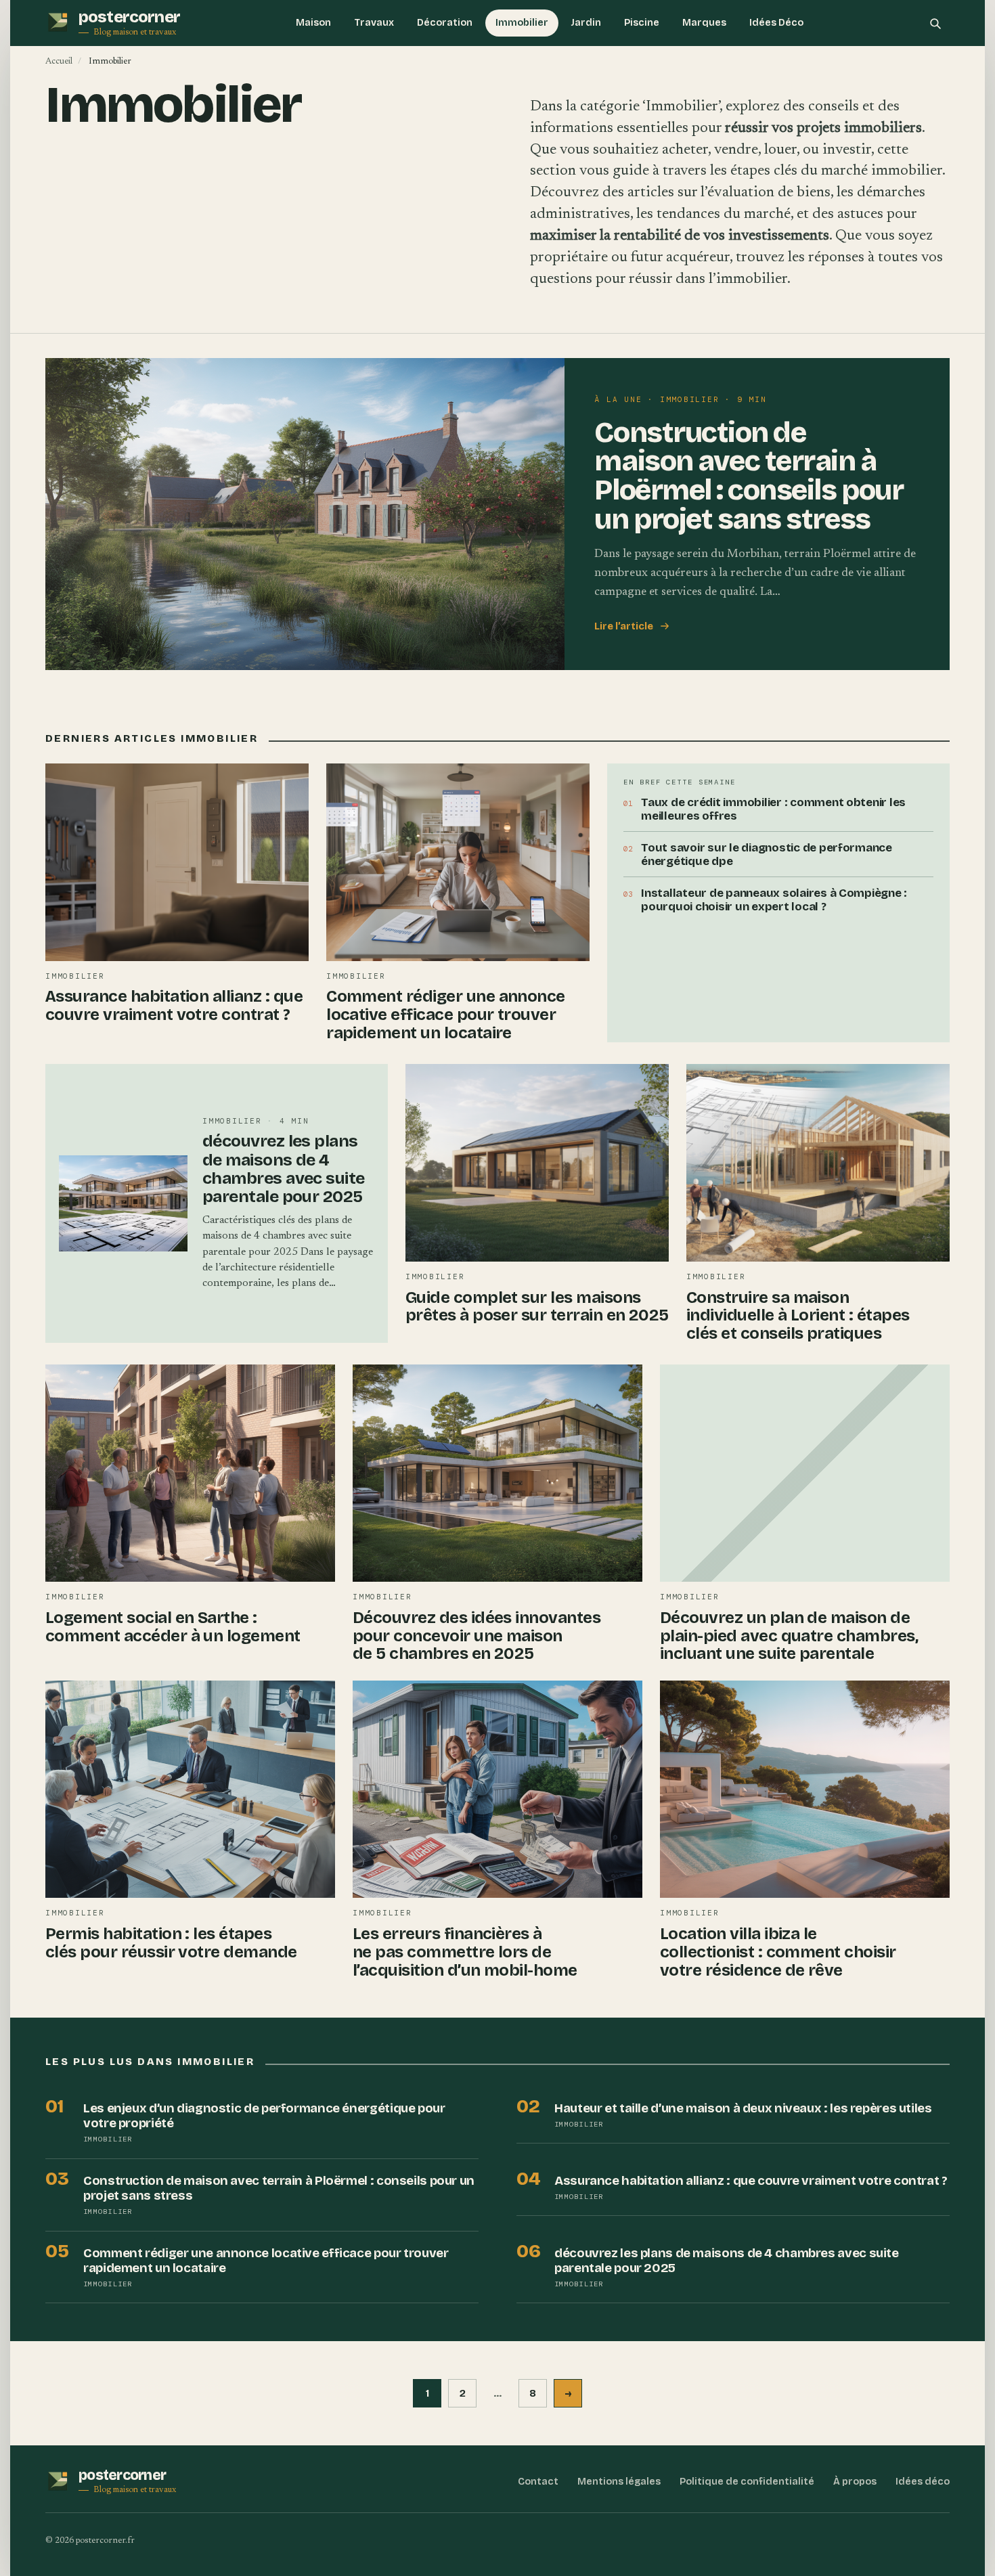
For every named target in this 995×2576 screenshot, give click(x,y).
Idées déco (923, 2482)
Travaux (374, 23)
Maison (313, 23)
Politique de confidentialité (747, 2482)
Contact (538, 2482)
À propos (855, 2482)
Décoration (445, 23)
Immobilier (522, 23)
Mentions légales (619, 2482)
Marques (704, 23)
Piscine (642, 23)
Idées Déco (776, 23)
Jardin (586, 23)
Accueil (59, 61)
